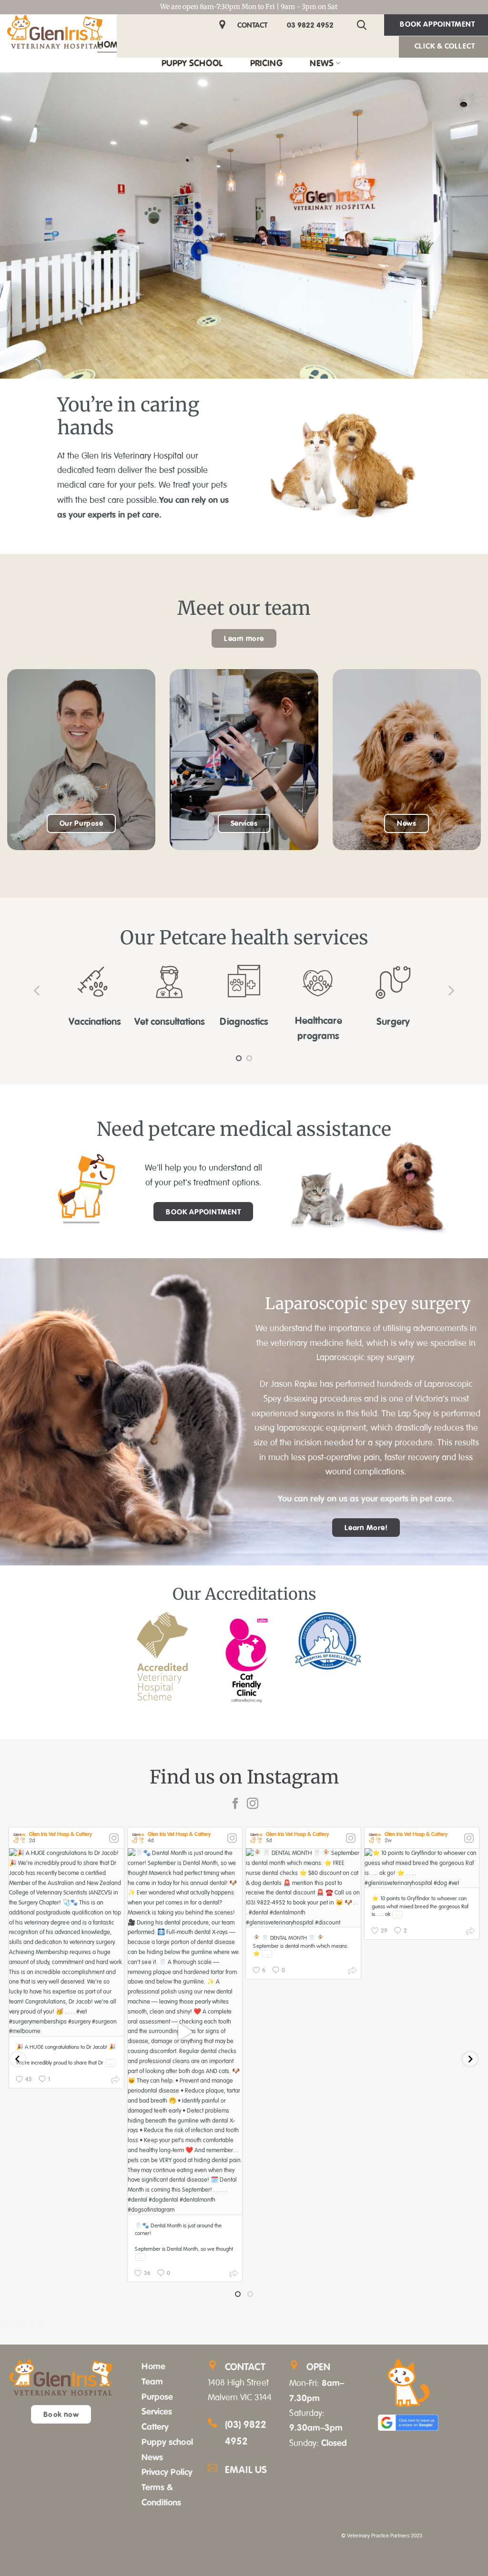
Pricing (266, 63)
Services (157, 2414)
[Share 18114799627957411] (115, 2083)
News (322, 63)
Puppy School (192, 63)
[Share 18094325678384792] (352, 1974)
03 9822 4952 (310, 25)
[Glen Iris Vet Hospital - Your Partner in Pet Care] (55, 32)
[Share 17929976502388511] (234, 2277)
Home (110, 44)
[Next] (450, 991)
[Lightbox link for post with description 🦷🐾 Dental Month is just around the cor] (185, 2033)
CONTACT (252, 25)
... (110, 2065)
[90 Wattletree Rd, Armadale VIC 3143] (224, 25)
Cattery (155, 2428)
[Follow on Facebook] (235, 1806)
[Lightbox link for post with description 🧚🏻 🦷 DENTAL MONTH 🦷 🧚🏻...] (303, 1890)
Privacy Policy (167, 2474)
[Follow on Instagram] (253, 1806)
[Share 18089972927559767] (470, 1935)
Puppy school (167, 2444)
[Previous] (38, 991)
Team (152, 2383)
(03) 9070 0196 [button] (22, 2326)
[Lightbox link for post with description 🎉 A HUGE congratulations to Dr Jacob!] (66, 1944)
